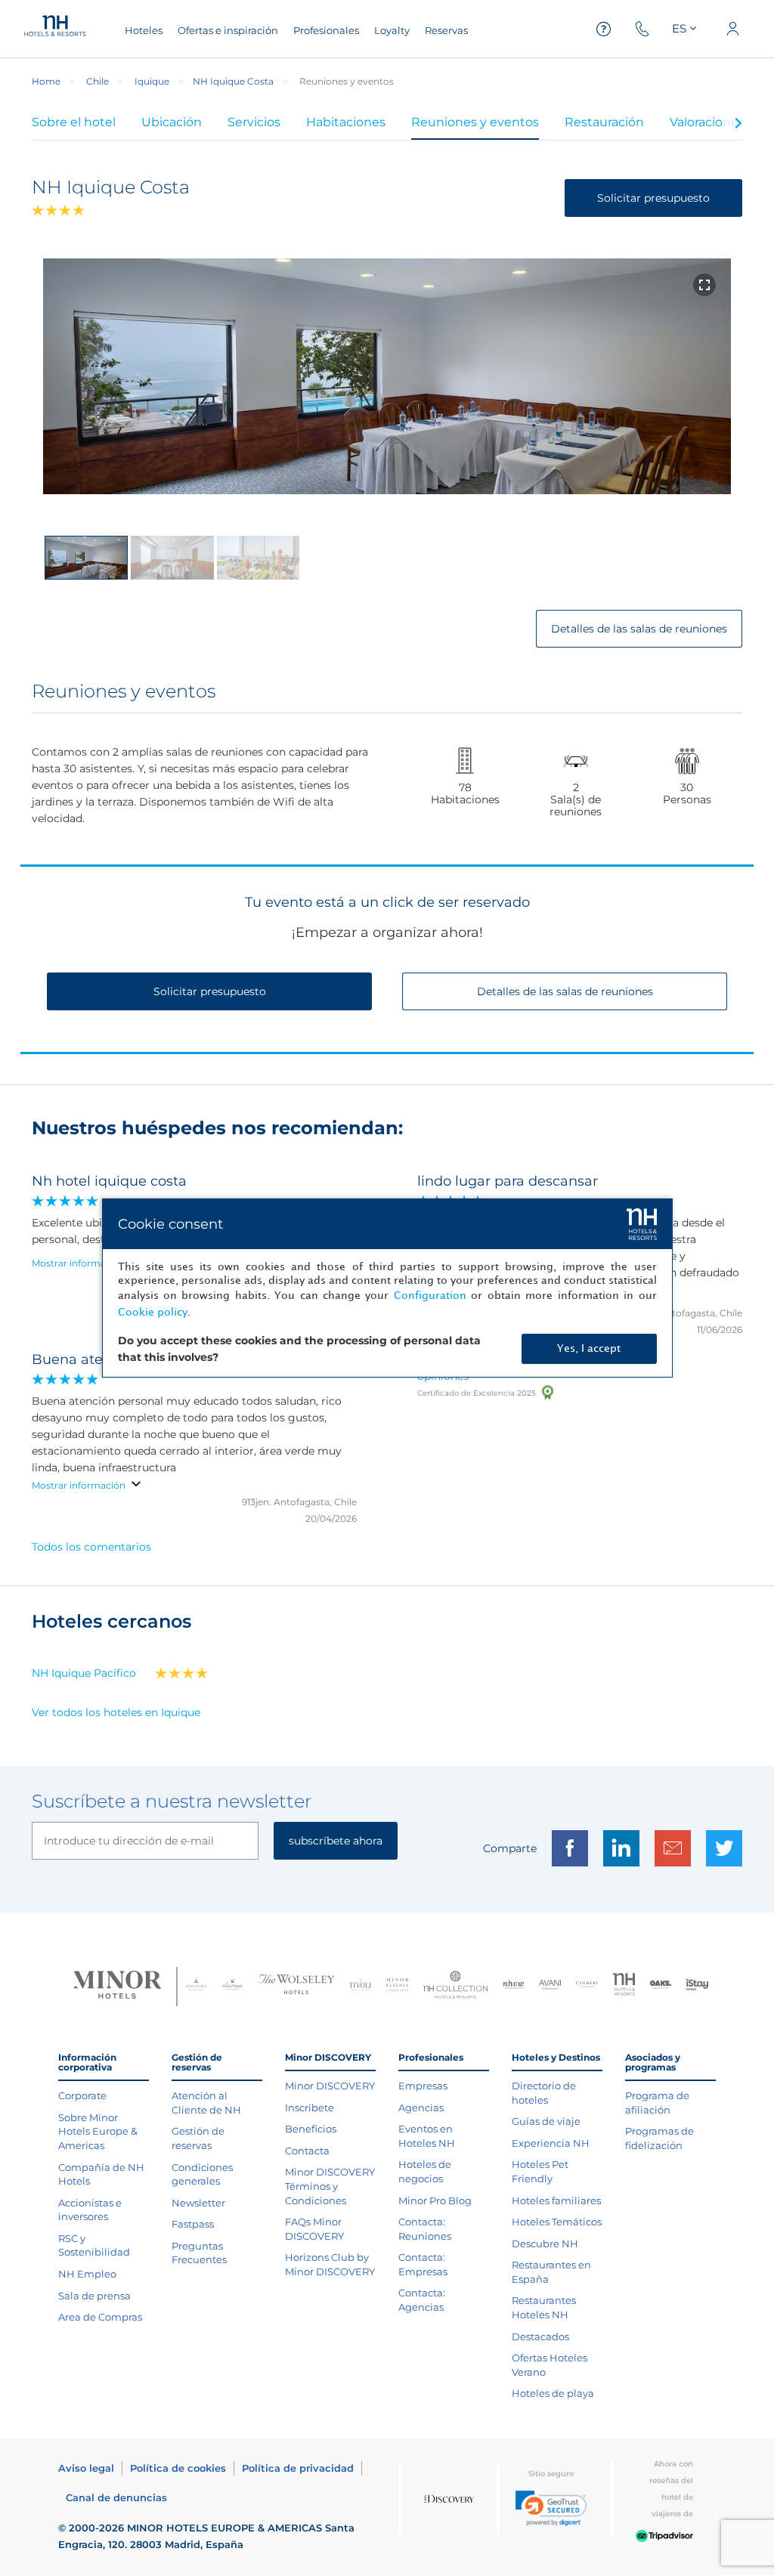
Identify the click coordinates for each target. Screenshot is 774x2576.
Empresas (423, 2086)
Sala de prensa (94, 2296)
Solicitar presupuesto (653, 198)
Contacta (307, 2151)
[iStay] (697, 1986)
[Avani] (550, 1987)
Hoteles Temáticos (557, 2222)
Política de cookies (178, 2468)
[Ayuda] (604, 29)
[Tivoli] (360, 1986)
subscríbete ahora (336, 1841)
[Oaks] (661, 1986)
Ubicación (172, 122)
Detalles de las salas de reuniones (639, 629)
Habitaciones (346, 122)
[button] (551, 2508)
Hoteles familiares (556, 2200)
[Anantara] (196, 1986)
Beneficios (311, 2129)
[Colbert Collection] (587, 1986)
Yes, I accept (589, 1348)
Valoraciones (707, 122)
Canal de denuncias (116, 2497)
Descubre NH (545, 2244)
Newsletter (198, 2203)
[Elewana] (233, 1987)
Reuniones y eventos (475, 122)
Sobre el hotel (74, 122)
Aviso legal (86, 2468)
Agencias (421, 2107)
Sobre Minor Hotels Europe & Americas (98, 2131)
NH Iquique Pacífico (84, 1673)
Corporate (82, 2095)
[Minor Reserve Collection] (397, 1986)
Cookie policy (153, 1312)
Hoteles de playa (553, 2393)
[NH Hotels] (624, 1986)
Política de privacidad (298, 2468)
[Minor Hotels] (117, 1987)
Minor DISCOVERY (330, 2086)
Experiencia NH (551, 2143)
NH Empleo (87, 2274)
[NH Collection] (455, 1987)
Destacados (540, 2336)
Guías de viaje (546, 2121)
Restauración (604, 122)
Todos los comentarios (91, 1547)
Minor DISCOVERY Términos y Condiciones (330, 2186)
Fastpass (193, 2224)
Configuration (430, 1296)
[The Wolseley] (296, 1986)
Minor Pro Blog (435, 2200)
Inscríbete (310, 2107)
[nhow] (514, 1987)
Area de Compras (100, 2317)
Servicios (254, 122)
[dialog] (387, 1288)
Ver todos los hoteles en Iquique (116, 1712)
